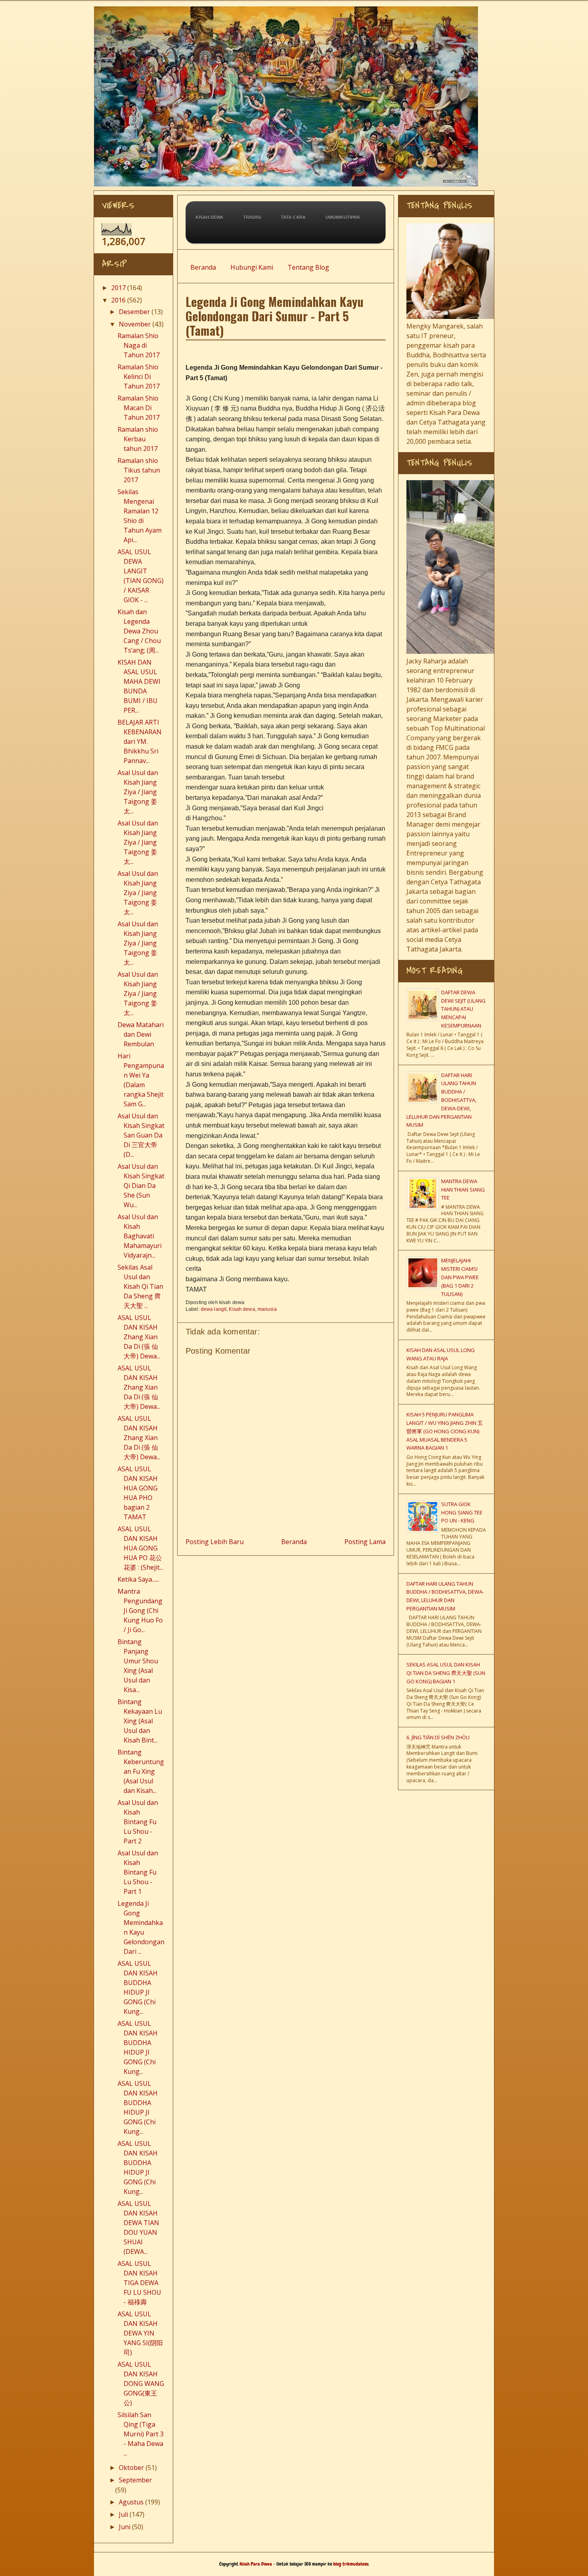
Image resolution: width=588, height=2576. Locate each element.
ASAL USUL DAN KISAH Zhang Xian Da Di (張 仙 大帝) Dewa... (139, 1337)
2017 (118, 288)
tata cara (293, 217)
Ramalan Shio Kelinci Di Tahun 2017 (139, 377)
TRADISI (252, 217)
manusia (267, 1309)
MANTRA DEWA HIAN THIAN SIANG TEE (463, 1190)
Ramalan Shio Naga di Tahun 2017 (139, 345)
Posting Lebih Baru (215, 1542)
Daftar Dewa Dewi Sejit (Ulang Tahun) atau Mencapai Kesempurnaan (463, 1009)
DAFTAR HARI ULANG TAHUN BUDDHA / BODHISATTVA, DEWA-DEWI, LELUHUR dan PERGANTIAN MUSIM (441, 1100)
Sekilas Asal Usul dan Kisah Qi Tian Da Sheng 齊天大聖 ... (140, 1286)
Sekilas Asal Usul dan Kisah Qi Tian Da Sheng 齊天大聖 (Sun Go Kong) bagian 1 (446, 1673)
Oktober (131, 2468)
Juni (125, 2527)
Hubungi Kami (252, 267)
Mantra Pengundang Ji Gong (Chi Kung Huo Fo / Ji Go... (140, 1611)
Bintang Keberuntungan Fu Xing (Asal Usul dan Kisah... (141, 1771)
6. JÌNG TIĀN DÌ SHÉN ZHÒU (438, 1737)
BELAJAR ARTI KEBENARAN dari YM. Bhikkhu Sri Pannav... (140, 741)
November (135, 324)
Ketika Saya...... (138, 1579)
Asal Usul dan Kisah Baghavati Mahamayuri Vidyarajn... (140, 1236)
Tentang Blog (308, 267)
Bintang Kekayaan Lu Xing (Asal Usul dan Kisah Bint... (140, 1721)
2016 (118, 300)
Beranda (203, 267)
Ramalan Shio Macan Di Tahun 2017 (139, 408)
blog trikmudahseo (351, 2564)
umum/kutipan (343, 217)
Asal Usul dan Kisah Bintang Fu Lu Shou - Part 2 (138, 1822)
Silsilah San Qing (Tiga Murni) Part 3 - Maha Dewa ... (141, 2434)
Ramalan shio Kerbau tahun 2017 (138, 439)
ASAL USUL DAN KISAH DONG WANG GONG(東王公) (141, 2384)
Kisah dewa (242, 1309)
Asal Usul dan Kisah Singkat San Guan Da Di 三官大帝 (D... (141, 1135)
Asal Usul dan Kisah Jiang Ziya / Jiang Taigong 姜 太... (138, 792)
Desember (134, 312)
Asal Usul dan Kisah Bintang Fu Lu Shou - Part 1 (138, 1872)
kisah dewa (209, 217)
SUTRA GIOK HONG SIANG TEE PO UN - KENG (462, 1512)
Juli (123, 2514)
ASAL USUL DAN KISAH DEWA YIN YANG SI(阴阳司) (140, 2333)
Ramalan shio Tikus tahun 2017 (139, 470)
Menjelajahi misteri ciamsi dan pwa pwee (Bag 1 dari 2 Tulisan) (460, 1277)
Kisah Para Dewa (292, 9)
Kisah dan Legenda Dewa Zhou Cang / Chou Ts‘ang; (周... (139, 631)
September (135, 2480)
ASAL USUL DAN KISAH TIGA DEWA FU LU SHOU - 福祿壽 (139, 2283)
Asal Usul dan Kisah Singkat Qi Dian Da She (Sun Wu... (141, 1186)
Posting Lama (365, 1542)
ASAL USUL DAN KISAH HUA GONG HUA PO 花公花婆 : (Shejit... (140, 1548)
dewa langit (214, 1309)
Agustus (131, 2502)
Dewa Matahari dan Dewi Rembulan (141, 1034)
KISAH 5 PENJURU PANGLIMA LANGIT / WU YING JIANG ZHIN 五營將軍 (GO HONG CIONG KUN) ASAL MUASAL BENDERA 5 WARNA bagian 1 (445, 1431)
